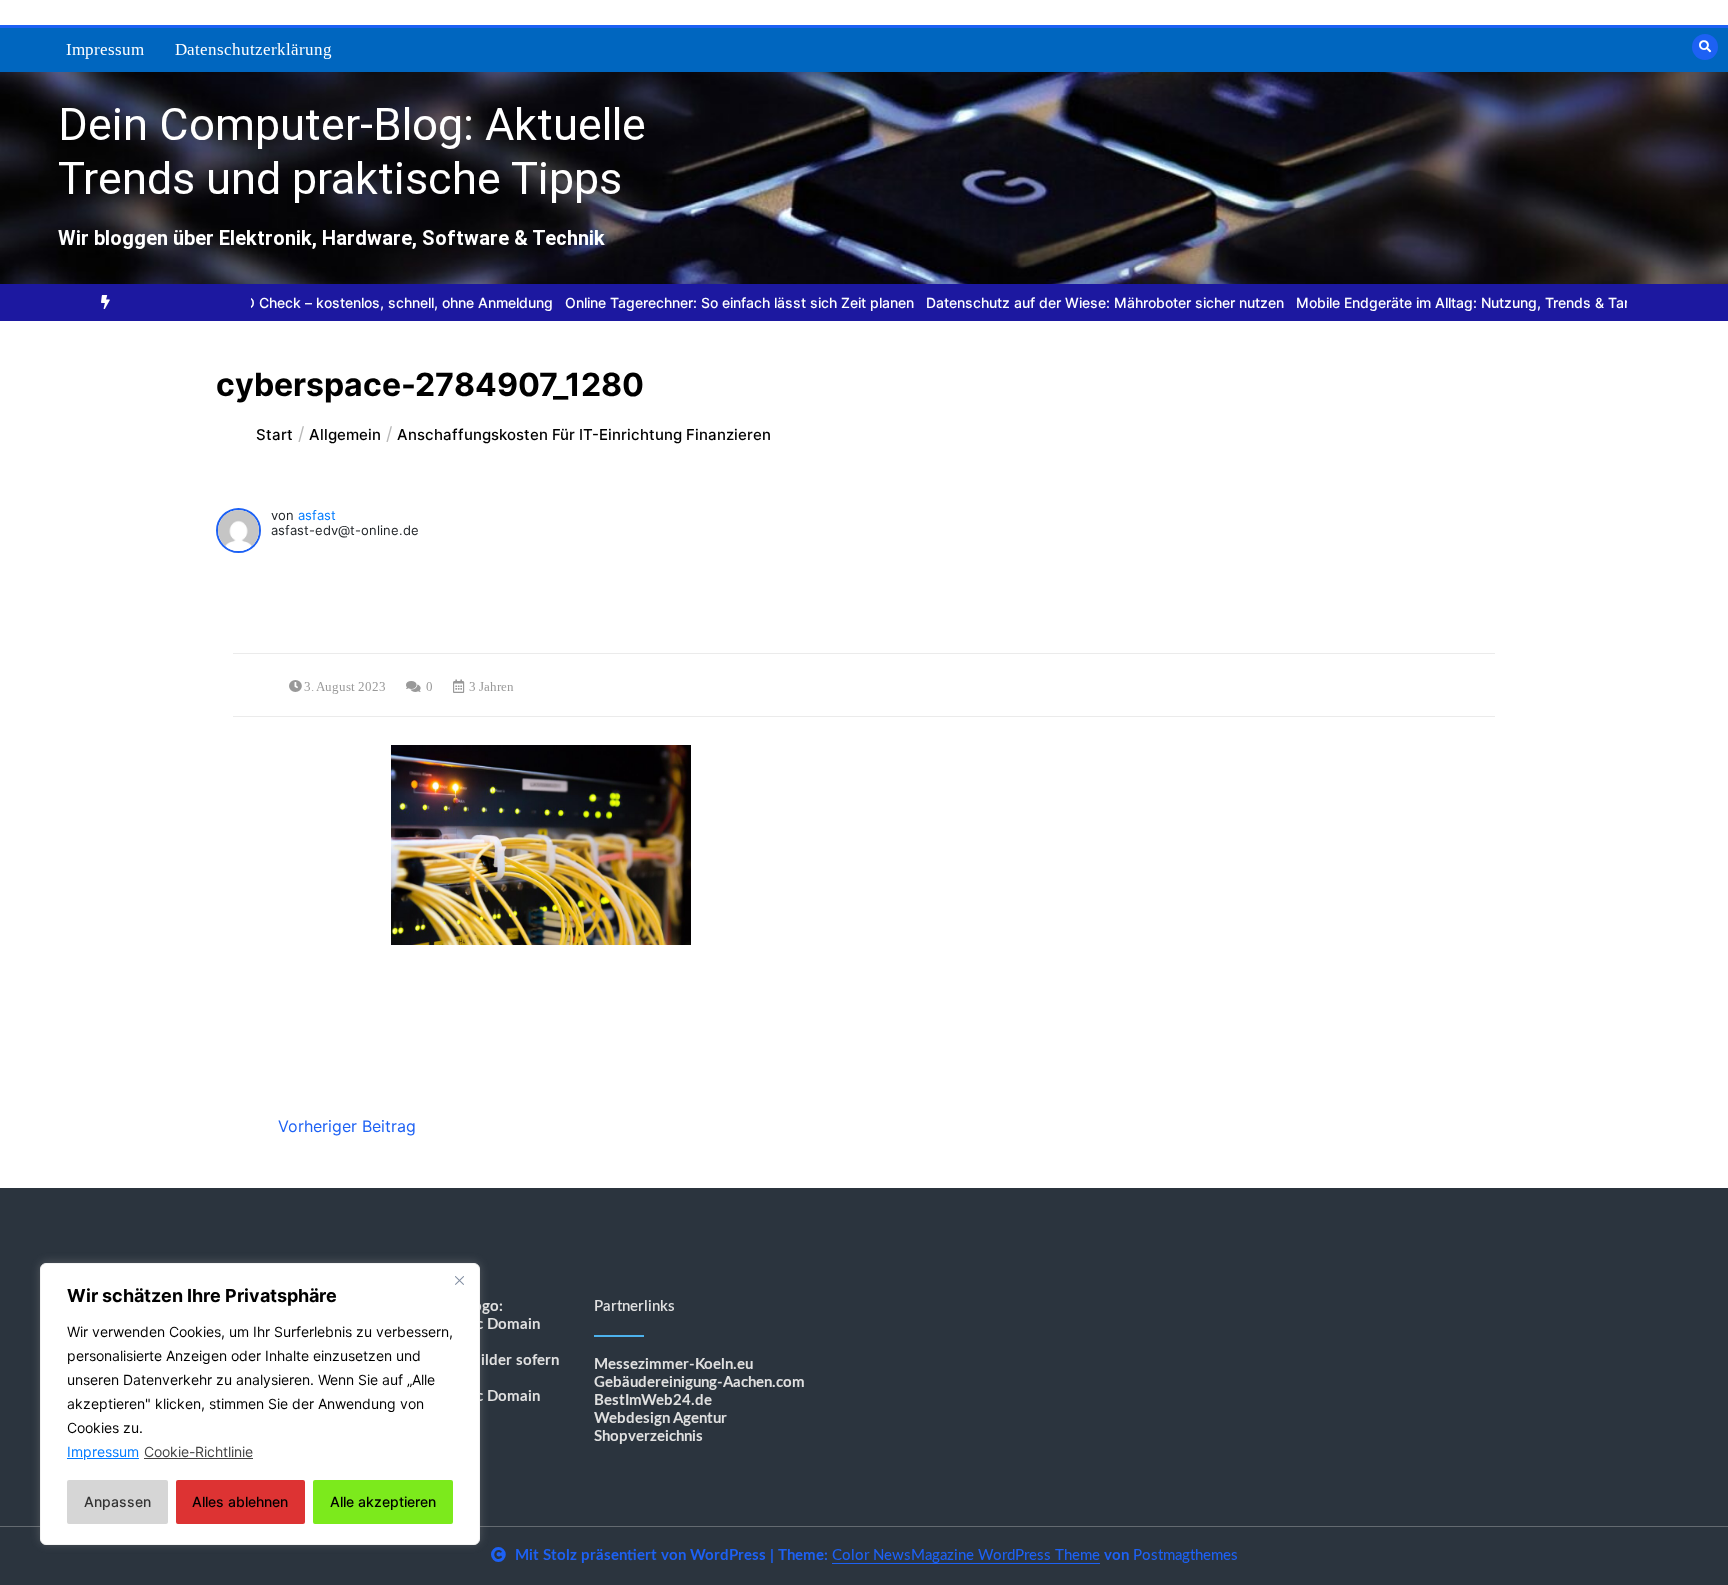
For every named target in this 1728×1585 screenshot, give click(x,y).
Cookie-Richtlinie (198, 1451)
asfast (317, 515)
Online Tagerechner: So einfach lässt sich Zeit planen (691, 302)
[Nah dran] (459, 1280)
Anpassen (117, 1501)
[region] (260, 1404)
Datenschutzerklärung (253, 49)
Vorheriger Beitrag (347, 1126)
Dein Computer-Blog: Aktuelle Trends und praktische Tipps (352, 151)
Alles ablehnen (240, 1501)
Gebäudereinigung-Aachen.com (699, 1382)
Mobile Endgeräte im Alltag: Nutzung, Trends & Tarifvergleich (1448, 302)
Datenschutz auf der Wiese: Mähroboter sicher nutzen (1057, 302)
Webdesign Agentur (660, 1418)
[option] (304, 302)
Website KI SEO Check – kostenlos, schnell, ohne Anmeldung (304, 302)
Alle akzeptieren (383, 1501)
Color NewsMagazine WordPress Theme (966, 1555)
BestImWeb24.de (653, 1400)
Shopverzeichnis (648, 1436)
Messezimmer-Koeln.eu (673, 1364)
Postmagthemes (1185, 1555)
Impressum (105, 49)
